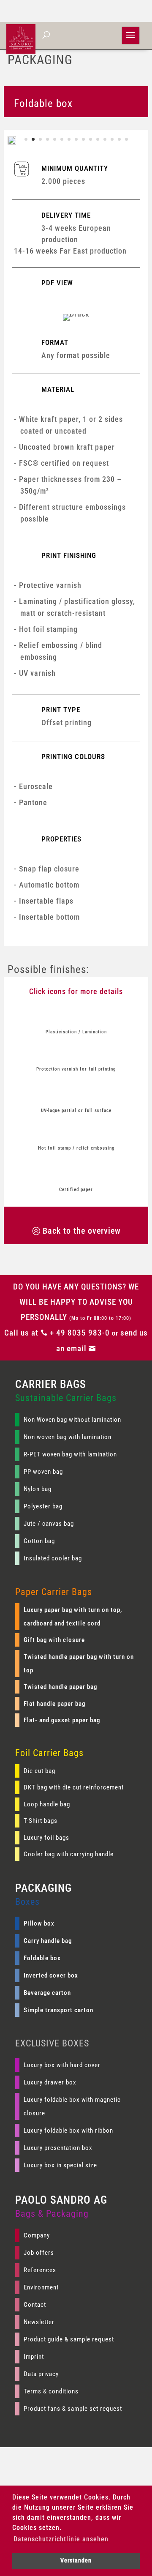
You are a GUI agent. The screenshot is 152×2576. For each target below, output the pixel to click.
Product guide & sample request (69, 2339)
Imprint (34, 2357)
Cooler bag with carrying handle (69, 1854)
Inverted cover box (51, 1975)
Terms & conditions (51, 2391)
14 (119, 139)
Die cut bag (39, 1771)
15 (126, 139)
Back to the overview (82, 1231)
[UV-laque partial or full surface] (76, 1094)
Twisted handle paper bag (60, 1687)
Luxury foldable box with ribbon (68, 2131)
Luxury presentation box (58, 2148)
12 (105, 139)
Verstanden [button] (76, 2561)
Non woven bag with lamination (68, 1437)
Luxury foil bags (46, 1838)
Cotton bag (39, 1541)
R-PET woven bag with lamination (70, 1454)
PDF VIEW (57, 283)
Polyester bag (43, 1506)
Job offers (39, 2253)
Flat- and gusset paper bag (62, 1720)
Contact (35, 2305)
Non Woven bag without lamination (72, 1420)
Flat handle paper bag (54, 1704)
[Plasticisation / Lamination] (76, 1015)
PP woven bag (43, 1472)
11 (98, 139)
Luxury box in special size (60, 2165)
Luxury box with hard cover (62, 2065)
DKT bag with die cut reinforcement (74, 1787)
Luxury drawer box (50, 2082)
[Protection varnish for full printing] (76, 1053)
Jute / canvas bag (49, 1524)
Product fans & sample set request (73, 2409)
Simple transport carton (58, 2010)
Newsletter (39, 2322)
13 (112, 139)
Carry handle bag (48, 1941)
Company (37, 2235)
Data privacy (41, 2374)
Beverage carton (47, 1993)
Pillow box (39, 1923)
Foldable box (42, 1958)
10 (91, 139)
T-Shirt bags (41, 1821)
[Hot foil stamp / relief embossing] (76, 1132)
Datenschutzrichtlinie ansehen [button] (61, 2539)
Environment (41, 2287)
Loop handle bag (47, 1804)
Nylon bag (38, 1489)
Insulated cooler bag (53, 1558)
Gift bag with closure (54, 1640)
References (40, 2270)
